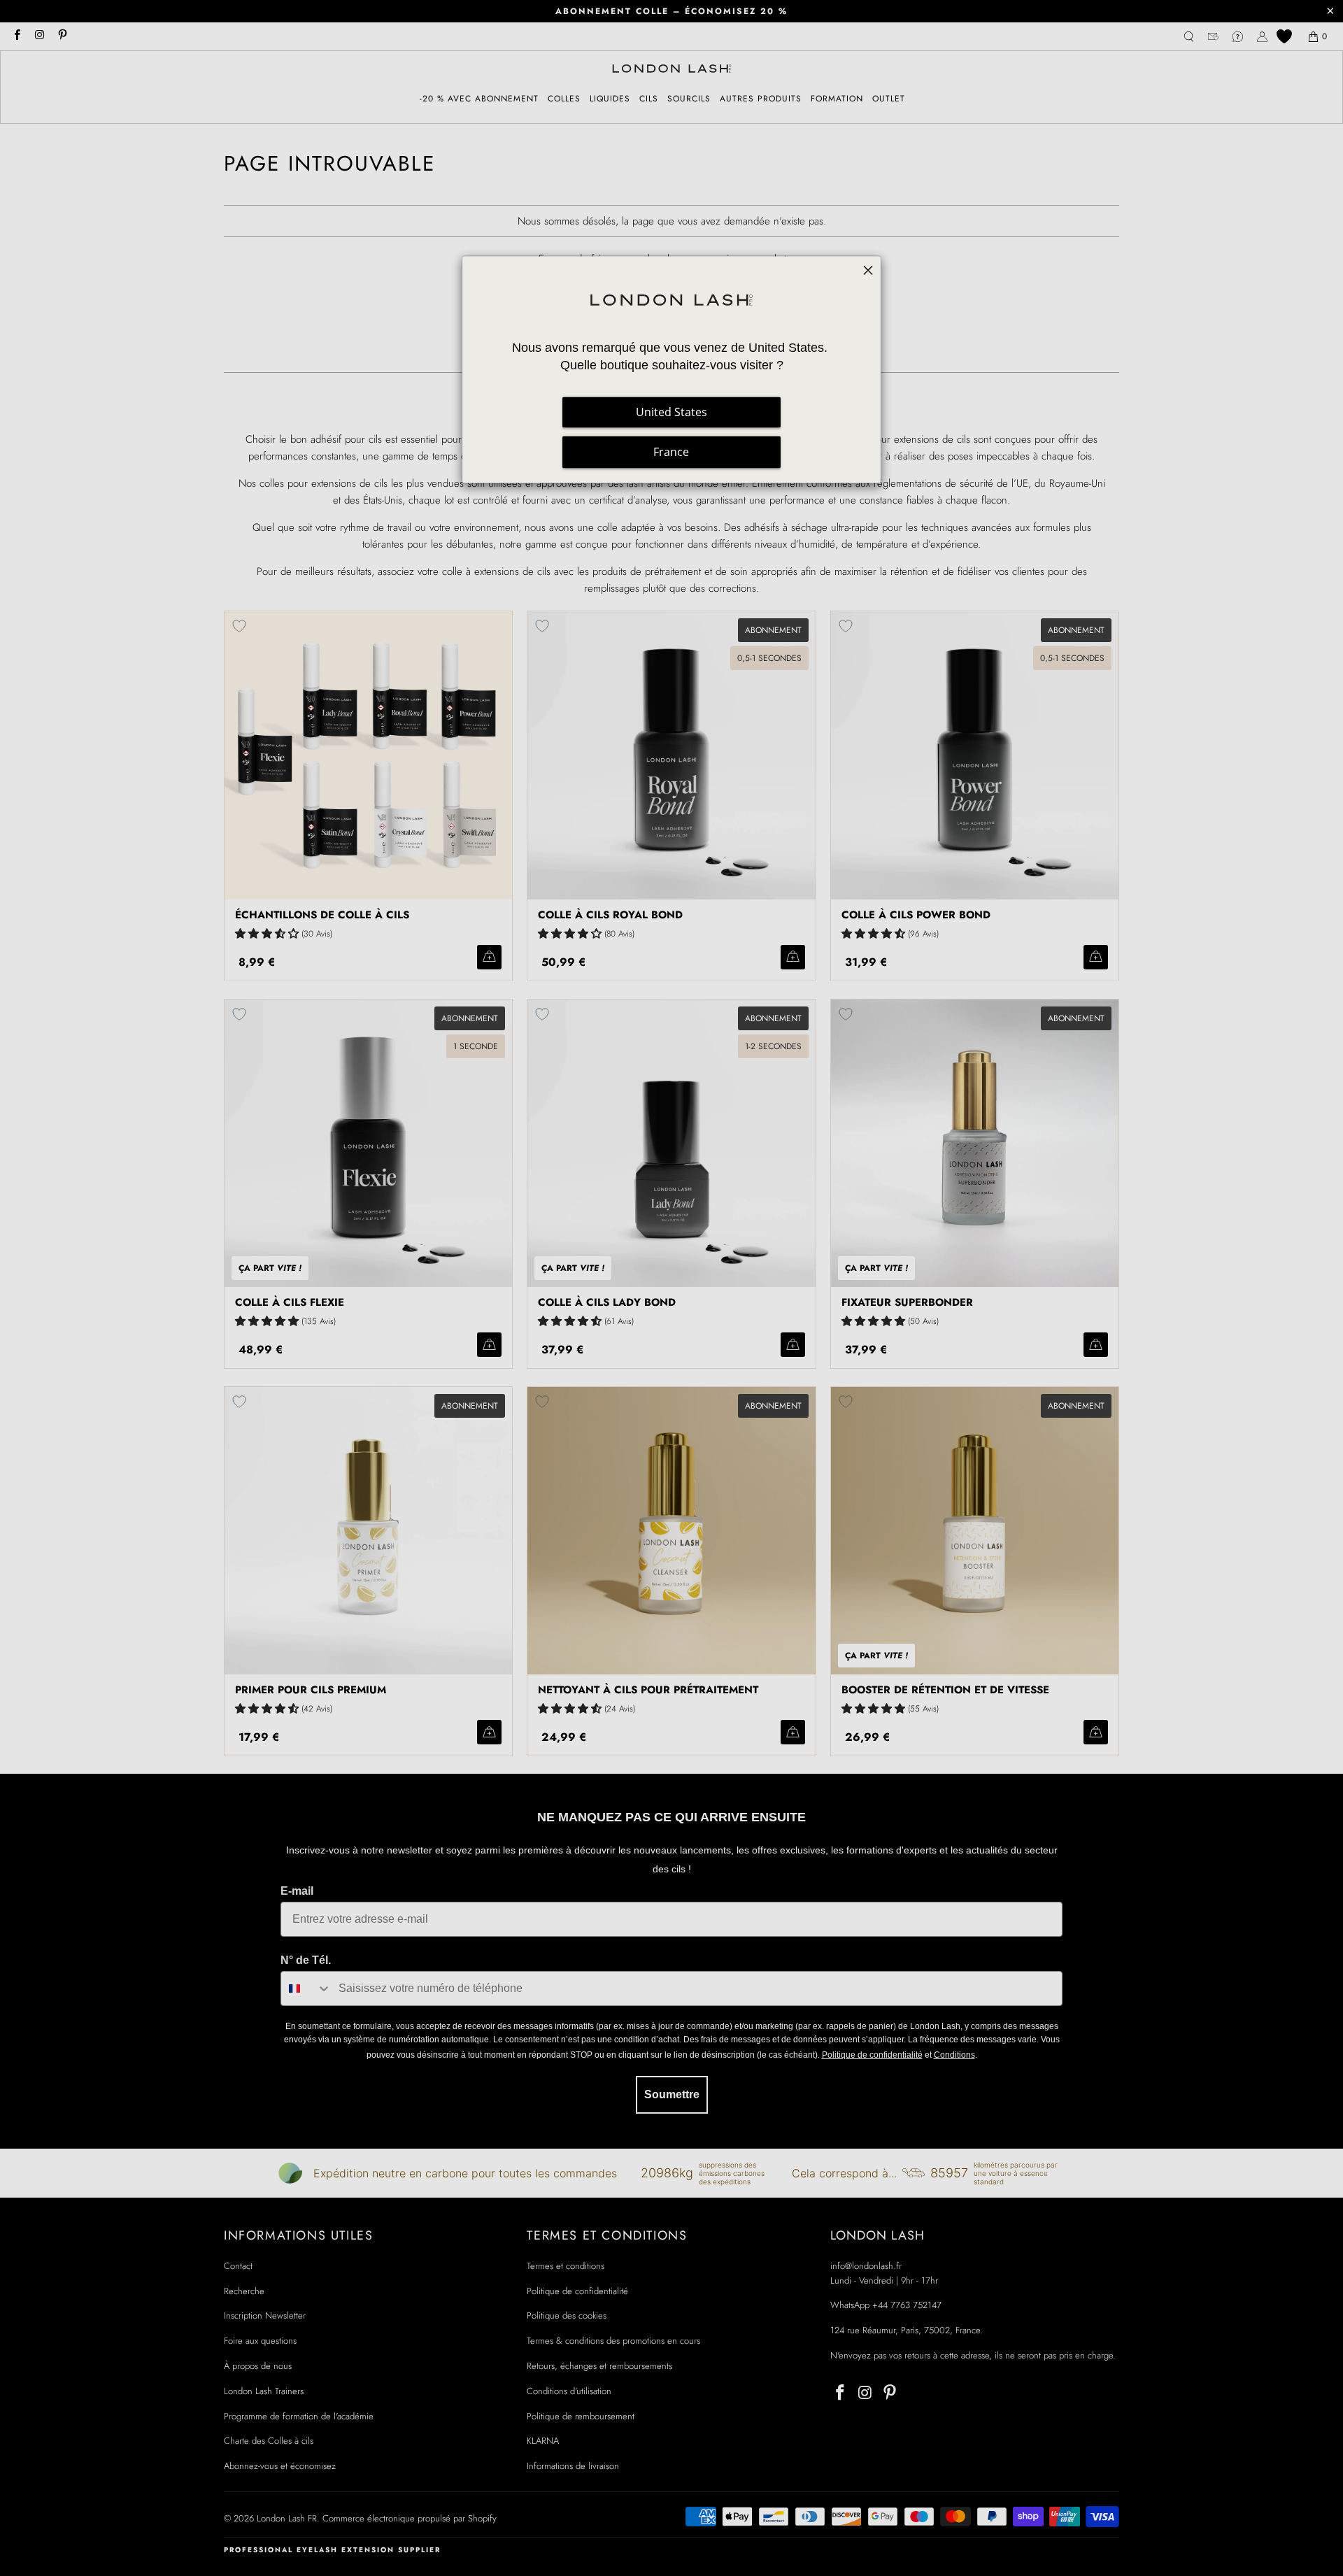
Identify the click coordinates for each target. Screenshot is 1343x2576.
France (671, 453)
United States (671, 413)
